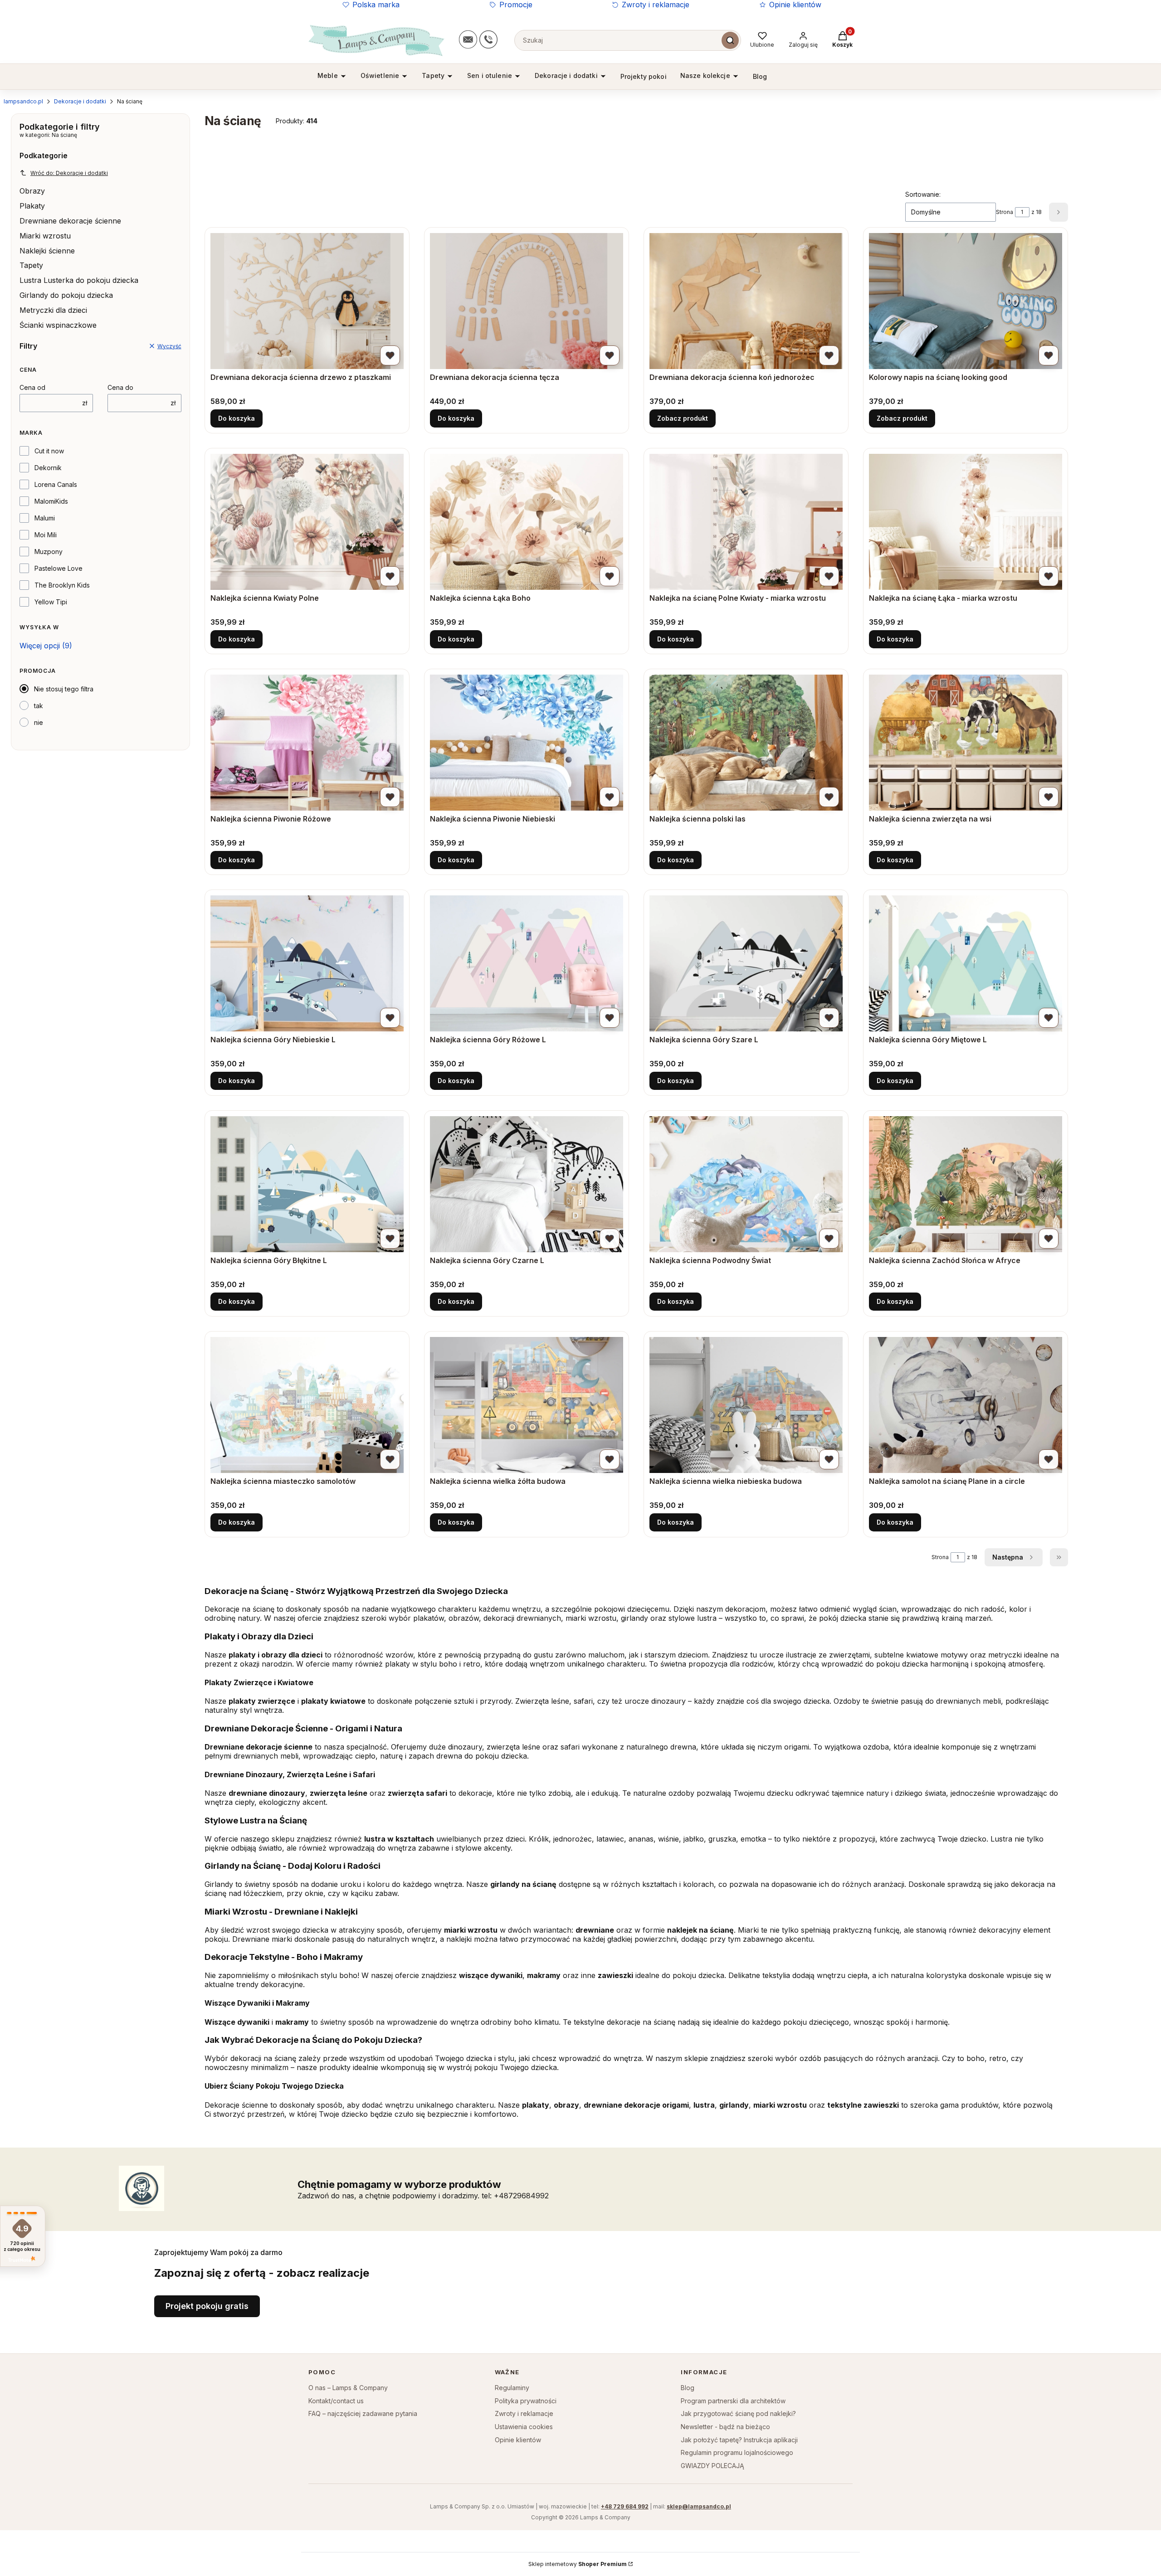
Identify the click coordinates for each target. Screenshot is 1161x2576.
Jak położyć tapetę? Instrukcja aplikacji (739, 2440)
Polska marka (376, 5)
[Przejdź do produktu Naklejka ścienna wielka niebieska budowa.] (746, 1405)
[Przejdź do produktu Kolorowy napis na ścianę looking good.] (966, 301)
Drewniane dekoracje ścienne (70, 221)
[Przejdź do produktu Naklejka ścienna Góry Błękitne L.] (307, 1184)
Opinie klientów (795, 5)
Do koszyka (237, 418)
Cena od (32, 387)
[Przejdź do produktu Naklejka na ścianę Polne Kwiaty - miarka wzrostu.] (746, 522)
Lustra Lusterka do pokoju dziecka (79, 280)
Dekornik (48, 468)
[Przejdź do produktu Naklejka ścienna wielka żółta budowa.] (527, 1405)
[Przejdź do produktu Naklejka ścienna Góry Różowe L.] (527, 963)
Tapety (31, 265)
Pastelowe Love (59, 568)
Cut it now (49, 451)
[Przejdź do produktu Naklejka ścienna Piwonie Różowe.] (307, 743)
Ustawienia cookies (524, 2427)
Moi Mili (46, 535)
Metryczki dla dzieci (53, 310)
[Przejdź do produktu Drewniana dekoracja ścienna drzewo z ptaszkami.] (307, 301)
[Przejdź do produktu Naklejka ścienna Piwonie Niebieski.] (527, 743)
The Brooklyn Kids (62, 585)
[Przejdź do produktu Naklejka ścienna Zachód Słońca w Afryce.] (966, 1184)
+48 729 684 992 (625, 2506)
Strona (1005, 212)
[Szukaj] (730, 40)
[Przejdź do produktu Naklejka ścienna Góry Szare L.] (746, 963)
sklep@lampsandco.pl (699, 2506)
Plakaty (32, 206)
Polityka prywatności (526, 2401)
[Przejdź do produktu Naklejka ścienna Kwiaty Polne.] (307, 522)
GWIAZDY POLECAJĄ (712, 2466)
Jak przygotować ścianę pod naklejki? (738, 2413)
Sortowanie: (923, 194)
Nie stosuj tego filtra (64, 689)
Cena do (120, 387)
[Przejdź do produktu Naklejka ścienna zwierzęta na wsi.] (966, 743)
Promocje (516, 5)
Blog (688, 2388)
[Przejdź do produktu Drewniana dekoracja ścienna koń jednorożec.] (746, 301)
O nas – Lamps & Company (348, 2388)
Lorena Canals (56, 484)
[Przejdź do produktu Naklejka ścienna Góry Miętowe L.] (966, 963)
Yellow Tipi (51, 602)
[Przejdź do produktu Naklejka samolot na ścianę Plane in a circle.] (966, 1405)
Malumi (45, 518)
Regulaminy (512, 2388)
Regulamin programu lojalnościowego (737, 2452)
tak (39, 706)
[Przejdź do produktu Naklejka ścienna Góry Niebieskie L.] (307, 963)
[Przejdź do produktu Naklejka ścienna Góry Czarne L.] (527, 1184)
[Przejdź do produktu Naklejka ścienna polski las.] (746, 743)
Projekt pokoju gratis (207, 2306)
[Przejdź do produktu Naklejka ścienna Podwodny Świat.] (746, 1184)
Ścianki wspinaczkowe (58, 325)
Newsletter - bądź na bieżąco (725, 2427)
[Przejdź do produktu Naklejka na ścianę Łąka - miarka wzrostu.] (966, 522)
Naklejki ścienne (47, 251)
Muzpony (49, 552)
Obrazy (32, 191)
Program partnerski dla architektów (733, 2401)
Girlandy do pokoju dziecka (66, 295)
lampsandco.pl (23, 101)
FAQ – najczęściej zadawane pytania (363, 2413)
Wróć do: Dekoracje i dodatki (69, 173)
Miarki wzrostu (45, 236)
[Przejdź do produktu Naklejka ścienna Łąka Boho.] (527, 522)
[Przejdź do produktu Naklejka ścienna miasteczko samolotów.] (307, 1405)
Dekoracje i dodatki (80, 101)
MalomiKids (51, 501)
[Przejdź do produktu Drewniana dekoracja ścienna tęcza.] (527, 301)
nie (39, 722)
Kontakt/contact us (336, 2401)
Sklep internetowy (578, 2564)
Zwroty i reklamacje (656, 5)
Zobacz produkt (683, 418)
